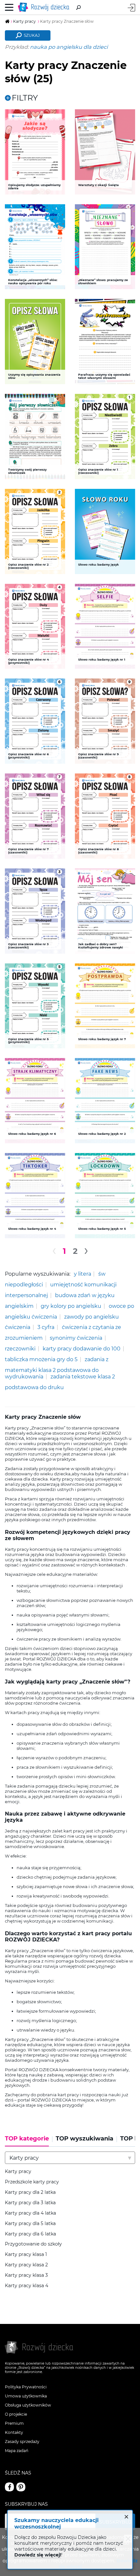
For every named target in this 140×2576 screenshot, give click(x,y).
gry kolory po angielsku (71, 1306)
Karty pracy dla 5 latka (30, 2224)
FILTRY (25, 98)
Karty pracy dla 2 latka (30, 2192)
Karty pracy (18, 2172)
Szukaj (32, 35)
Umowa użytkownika (26, 2396)
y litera (83, 1274)
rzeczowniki (20, 1348)
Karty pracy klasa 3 (26, 2275)
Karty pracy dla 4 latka (30, 2213)
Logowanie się (131, 8)
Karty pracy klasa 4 (27, 2286)
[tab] (29, 2141)
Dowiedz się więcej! (38, 2555)
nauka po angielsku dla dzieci (69, 47)
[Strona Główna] (45, 7)
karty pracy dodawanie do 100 (82, 1348)
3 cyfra (46, 1327)
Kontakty (14, 2432)
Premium (14, 2423)
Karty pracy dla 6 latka (30, 2234)
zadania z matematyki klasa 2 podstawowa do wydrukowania (57, 1368)
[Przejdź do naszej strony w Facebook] (9, 2487)
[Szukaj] (78, 7)
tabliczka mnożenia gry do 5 (41, 1359)
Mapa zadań (17, 2451)
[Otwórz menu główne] (9, 7)
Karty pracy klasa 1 (26, 2254)
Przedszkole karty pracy (32, 2182)
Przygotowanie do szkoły (33, 2244)
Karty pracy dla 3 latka (30, 2203)
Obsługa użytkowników (28, 2405)
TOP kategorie (27, 2139)
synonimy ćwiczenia (76, 1338)
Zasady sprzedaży (22, 2442)
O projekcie (16, 2414)
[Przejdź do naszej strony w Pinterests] (21, 2487)
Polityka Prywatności (26, 2387)
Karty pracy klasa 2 (26, 2265)
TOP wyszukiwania (84, 2139)
